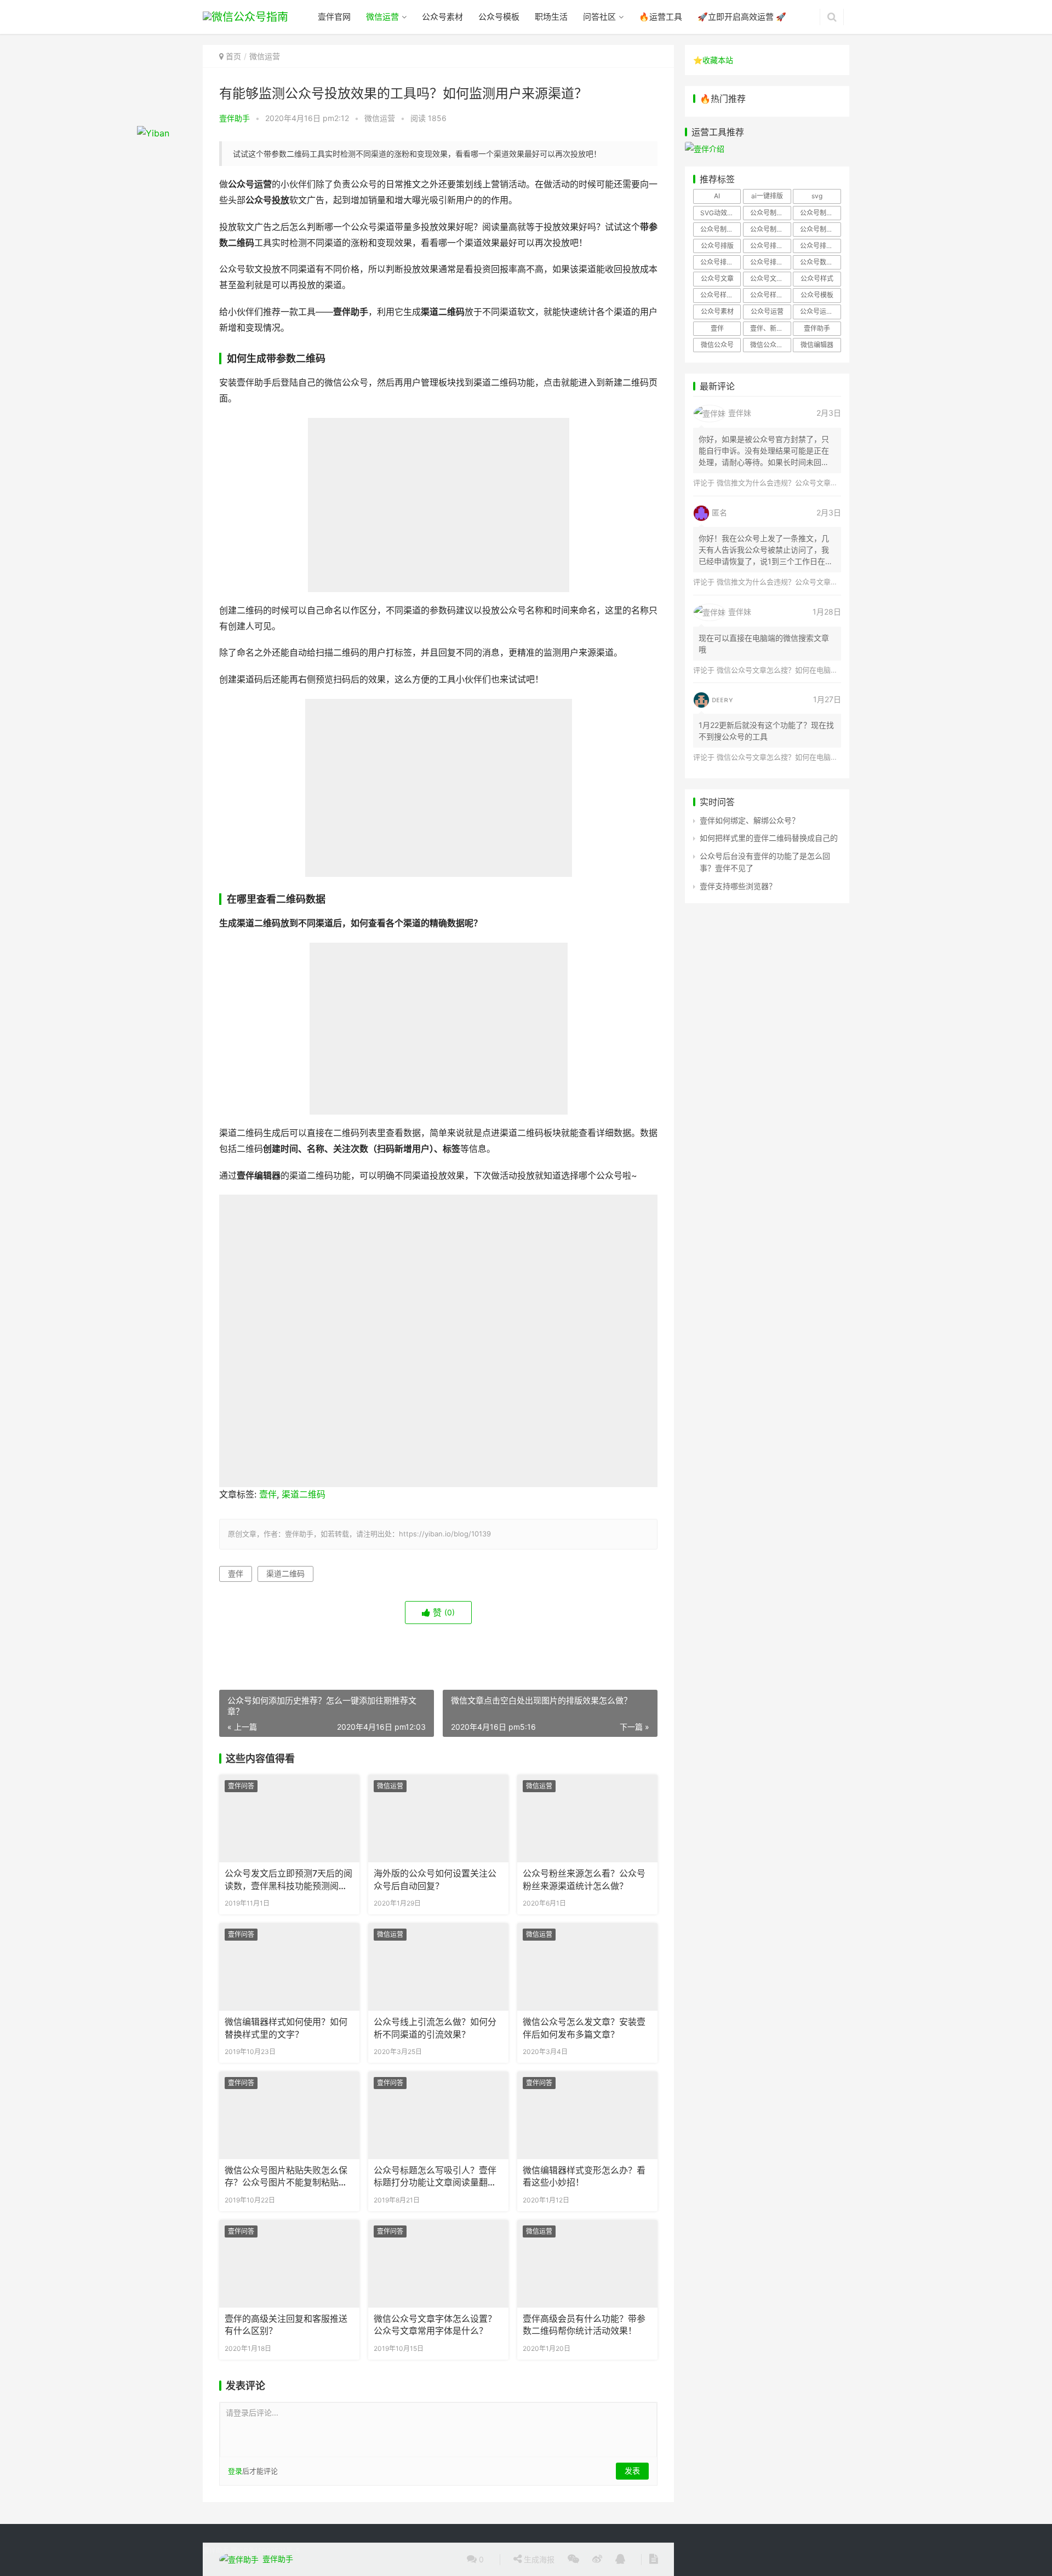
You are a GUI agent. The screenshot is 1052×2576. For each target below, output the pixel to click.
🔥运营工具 (661, 17)
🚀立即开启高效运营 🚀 (742, 17)
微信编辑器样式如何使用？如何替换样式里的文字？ (286, 2028)
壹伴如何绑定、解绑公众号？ (750, 820)
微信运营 (382, 17)
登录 (235, 2471)
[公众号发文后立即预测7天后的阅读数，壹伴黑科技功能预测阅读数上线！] (289, 1818)
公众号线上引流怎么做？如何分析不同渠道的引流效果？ (435, 2028)
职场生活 (551, 17)
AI (717, 196)
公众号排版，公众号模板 (770, 246)
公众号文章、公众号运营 (770, 279)
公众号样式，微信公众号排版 (721, 295)
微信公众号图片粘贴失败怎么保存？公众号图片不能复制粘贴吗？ (286, 2177)
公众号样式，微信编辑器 (770, 295)
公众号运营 (767, 311)
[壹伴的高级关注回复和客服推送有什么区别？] (289, 2264)
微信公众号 (717, 345)
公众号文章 (717, 279)
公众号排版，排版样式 (770, 262)
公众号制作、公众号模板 (820, 213)
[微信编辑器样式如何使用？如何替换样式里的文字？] (289, 1967)
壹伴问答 (241, 1786)
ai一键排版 (767, 196)
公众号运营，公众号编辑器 (820, 311)
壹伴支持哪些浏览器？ (738, 886)
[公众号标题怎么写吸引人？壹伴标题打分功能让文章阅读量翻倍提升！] (438, 2115)
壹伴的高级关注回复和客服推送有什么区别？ (286, 2325)
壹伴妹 (740, 413)
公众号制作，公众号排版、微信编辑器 (820, 229)
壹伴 (268, 1494)
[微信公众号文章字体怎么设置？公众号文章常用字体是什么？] (438, 2264)
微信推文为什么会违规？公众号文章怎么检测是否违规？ (806, 483)
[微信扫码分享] (573, 2560)
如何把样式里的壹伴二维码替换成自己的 (769, 838)
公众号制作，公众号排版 (770, 229)
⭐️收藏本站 (713, 60)
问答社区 (599, 17)
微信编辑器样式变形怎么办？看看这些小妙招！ (584, 2176)
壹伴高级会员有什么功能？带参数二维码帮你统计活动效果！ (584, 2325)
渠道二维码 (304, 1494)
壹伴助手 (235, 118)
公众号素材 (442, 17)
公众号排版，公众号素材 (820, 246)
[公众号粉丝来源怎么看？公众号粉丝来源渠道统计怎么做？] (587, 1818)
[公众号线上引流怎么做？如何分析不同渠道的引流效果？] (438, 1967)
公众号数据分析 (820, 262)
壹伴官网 (334, 17)
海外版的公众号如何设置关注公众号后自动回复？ (435, 1880)
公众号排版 (717, 246)
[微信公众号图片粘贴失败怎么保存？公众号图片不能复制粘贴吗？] (289, 2115)
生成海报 (538, 2559)
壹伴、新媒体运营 (770, 328)
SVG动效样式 (720, 213)
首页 (233, 56)
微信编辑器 (817, 345)
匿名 (719, 512)
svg (817, 196)
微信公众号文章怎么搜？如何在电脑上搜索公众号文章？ (806, 670)
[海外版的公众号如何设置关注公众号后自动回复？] (438, 1818)
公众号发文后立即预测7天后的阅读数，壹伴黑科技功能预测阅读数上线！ (288, 1880)
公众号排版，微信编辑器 (721, 262)
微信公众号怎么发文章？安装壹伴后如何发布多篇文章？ (584, 2028)
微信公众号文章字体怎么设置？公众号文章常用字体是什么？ (435, 2325)
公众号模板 (499, 17)
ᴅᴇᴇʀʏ (722, 699)
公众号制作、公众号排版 (770, 213)
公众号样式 (817, 279)
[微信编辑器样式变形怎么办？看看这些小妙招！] (587, 2115)
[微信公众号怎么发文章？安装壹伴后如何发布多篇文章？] (587, 1967)
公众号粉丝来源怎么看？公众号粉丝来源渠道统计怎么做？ (584, 1880)
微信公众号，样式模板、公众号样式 (770, 345)
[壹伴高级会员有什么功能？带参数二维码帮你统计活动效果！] (587, 2264)
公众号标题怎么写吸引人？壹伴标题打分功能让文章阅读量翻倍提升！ (435, 2177)
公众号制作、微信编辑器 (721, 229)
